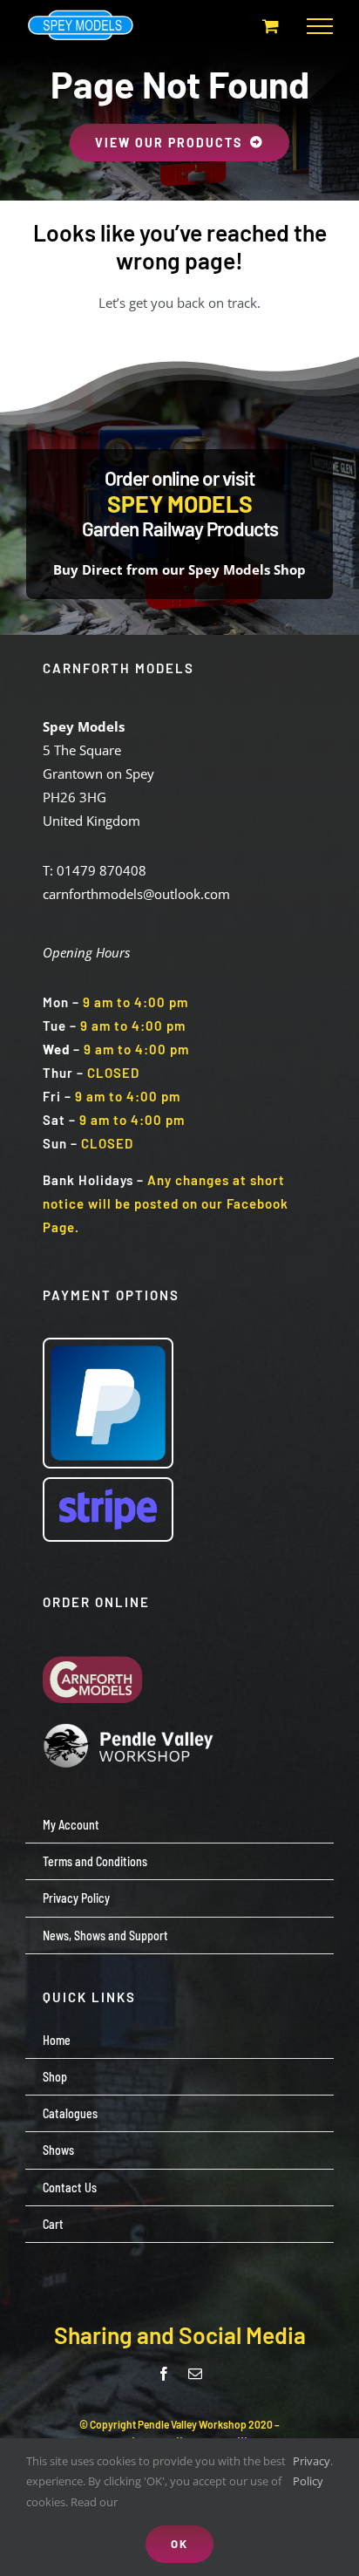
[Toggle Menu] (320, 26)
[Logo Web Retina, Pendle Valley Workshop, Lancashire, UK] (130, 1729)
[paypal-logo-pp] (108, 1346)
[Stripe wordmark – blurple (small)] (108, 1485)
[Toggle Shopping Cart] (271, 26)
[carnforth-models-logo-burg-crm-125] (97, 1642)
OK (179, 2544)
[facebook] (164, 2374)
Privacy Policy (312, 2471)
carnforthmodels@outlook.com (136, 894)
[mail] (195, 2374)
